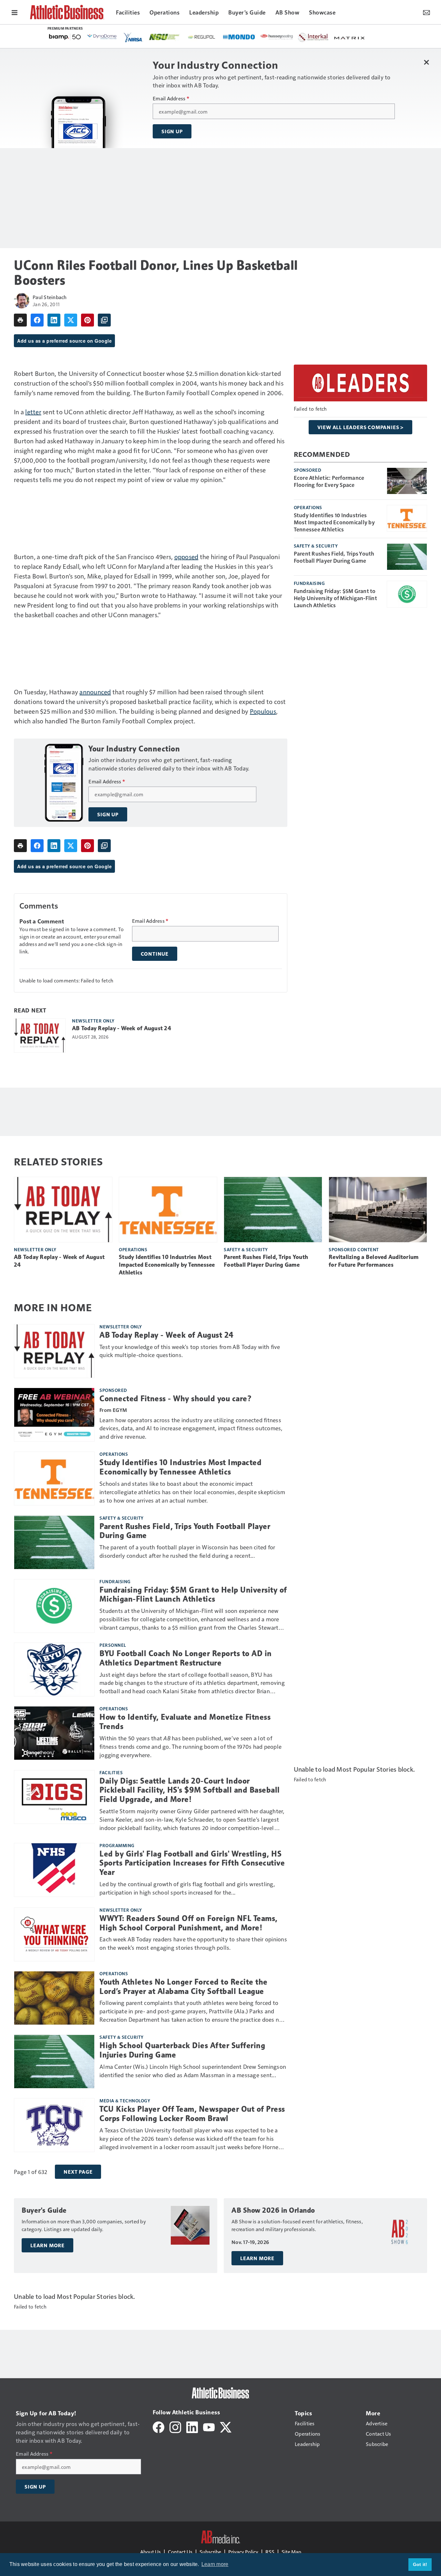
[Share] (37, 320)
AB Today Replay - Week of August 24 (122, 1028)
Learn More (47, 2245)
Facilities (111, 1772)
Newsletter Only (93, 1021)
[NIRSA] (133, 37)
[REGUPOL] (202, 37)
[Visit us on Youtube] (209, 2426)
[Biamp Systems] (65, 37)
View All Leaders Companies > (360, 427)
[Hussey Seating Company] (277, 36)
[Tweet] (71, 320)
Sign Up (172, 131)
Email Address (171, 98)
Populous (263, 711)
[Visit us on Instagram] (175, 2426)
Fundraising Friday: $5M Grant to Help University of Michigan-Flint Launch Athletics (335, 598)
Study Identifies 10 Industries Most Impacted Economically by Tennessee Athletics (334, 522)
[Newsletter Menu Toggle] (426, 12)
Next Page (78, 2172)
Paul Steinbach (50, 297)
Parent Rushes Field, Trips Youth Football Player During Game (334, 557)
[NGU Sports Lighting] (164, 37)
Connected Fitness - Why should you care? (176, 1399)
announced (95, 692)
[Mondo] (239, 36)
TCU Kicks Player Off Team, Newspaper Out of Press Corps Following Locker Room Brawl (192, 2114)
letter (33, 412)
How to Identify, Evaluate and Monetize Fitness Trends (185, 1722)
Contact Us (180, 2552)
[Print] (20, 320)
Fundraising (309, 583)
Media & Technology (125, 2100)
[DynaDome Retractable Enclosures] (102, 36)
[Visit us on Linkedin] (192, 2426)
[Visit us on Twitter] (226, 2426)
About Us (150, 2552)
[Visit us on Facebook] (159, 2426)
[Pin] (87, 320)
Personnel (113, 1645)
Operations (308, 507)
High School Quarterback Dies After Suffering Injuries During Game (182, 2050)
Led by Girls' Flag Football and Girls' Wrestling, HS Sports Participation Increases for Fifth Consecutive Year (192, 1863)
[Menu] (15, 12)
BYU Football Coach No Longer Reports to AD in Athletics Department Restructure (186, 1658)
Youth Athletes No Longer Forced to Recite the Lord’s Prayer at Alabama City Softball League (184, 1987)
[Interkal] (313, 37)
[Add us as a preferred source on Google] (104, 320)
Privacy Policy (243, 2552)
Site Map (291, 2552)
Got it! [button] (420, 2564)
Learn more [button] (215, 2564)
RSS (270, 2552)
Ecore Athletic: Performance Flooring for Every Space (329, 481)
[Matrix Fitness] (350, 37)
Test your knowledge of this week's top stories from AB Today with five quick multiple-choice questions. (190, 1351)
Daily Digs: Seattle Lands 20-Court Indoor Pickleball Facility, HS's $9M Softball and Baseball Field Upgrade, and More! (190, 1790)
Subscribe (210, 2552)
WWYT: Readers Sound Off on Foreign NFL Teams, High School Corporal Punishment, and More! (189, 1923)
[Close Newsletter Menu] (426, 62)
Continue (155, 954)
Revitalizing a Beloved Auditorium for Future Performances (374, 1261)
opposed (186, 557)
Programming (117, 1845)
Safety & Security (316, 546)
